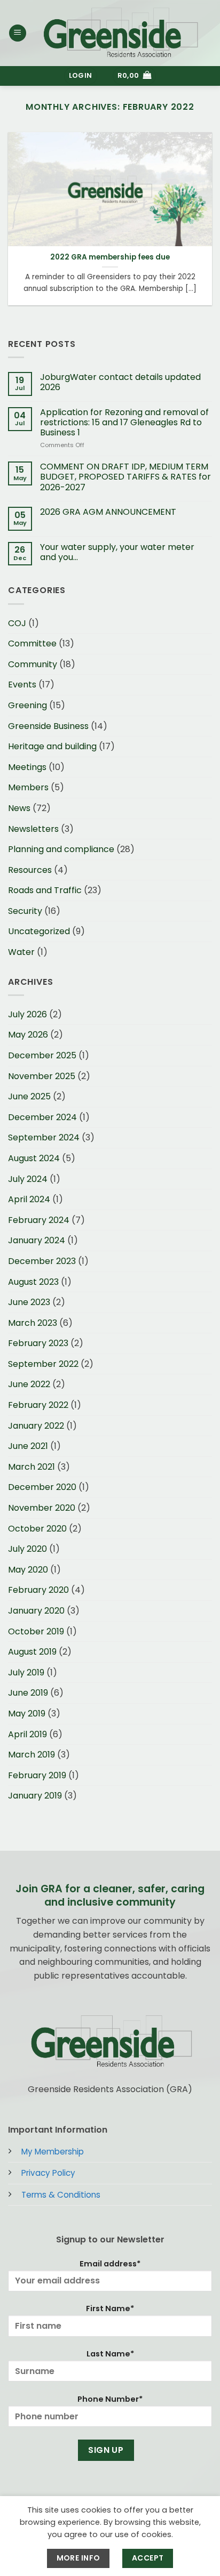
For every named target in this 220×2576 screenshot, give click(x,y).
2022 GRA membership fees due (110, 257)
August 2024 (34, 1158)
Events (22, 684)
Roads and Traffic (45, 890)
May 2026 (28, 1035)
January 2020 (36, 1611)
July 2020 (27, 1549)
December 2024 (42, 1117)
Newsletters (33, 829)
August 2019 (32, 1652)
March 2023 (33, 1323)
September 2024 (44, 1137)
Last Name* (110, 2354)
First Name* (110, 2308)
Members (28, 787)
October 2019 (36, 1631)
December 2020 (42, 1487)
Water (21, 952)
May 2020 (28, 1570)
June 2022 (29, 1384)
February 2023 (38, 1343)
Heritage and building (52, 746)
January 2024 (37, 1240)
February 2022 (38, 1405)
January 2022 (36, 1426)
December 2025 (42, 1055)
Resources (30, 870)
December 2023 (42, 1261)
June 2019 (28, 1693)
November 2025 (42, 1076)
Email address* (110, 2264)
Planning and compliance (61, 849)
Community (33, 664)
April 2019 (27, 1734)
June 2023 (29, 1302)
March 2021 (32, 1467)
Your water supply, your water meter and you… (117, 552)
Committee (32, 643)
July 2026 (27, 1014)
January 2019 (35, 1796)
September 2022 (43, 1364)
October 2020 (37, 1529)
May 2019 (27, 1714)
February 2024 (39, 1220)
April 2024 (29, 1199)
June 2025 (29, 1096)
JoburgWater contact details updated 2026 (120, 382)
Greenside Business (48, 726)
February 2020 (38, 1590)
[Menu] (18, 33)
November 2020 (42, 1508)
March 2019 (32, 1755)
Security (25, 911)
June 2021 (28, 1446)
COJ (17, 623)
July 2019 (26, 1672)
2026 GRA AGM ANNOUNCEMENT (108, 512)
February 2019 (37, 1775)
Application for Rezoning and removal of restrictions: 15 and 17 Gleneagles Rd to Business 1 (124, 423)
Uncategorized (39, 931)
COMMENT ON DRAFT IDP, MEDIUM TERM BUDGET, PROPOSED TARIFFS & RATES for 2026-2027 (125, 477)
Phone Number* (110, 2399)
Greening (27, 705)
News (19, 808)
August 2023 (33, 1282)
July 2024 (28, 1179)
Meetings (27, 767)
